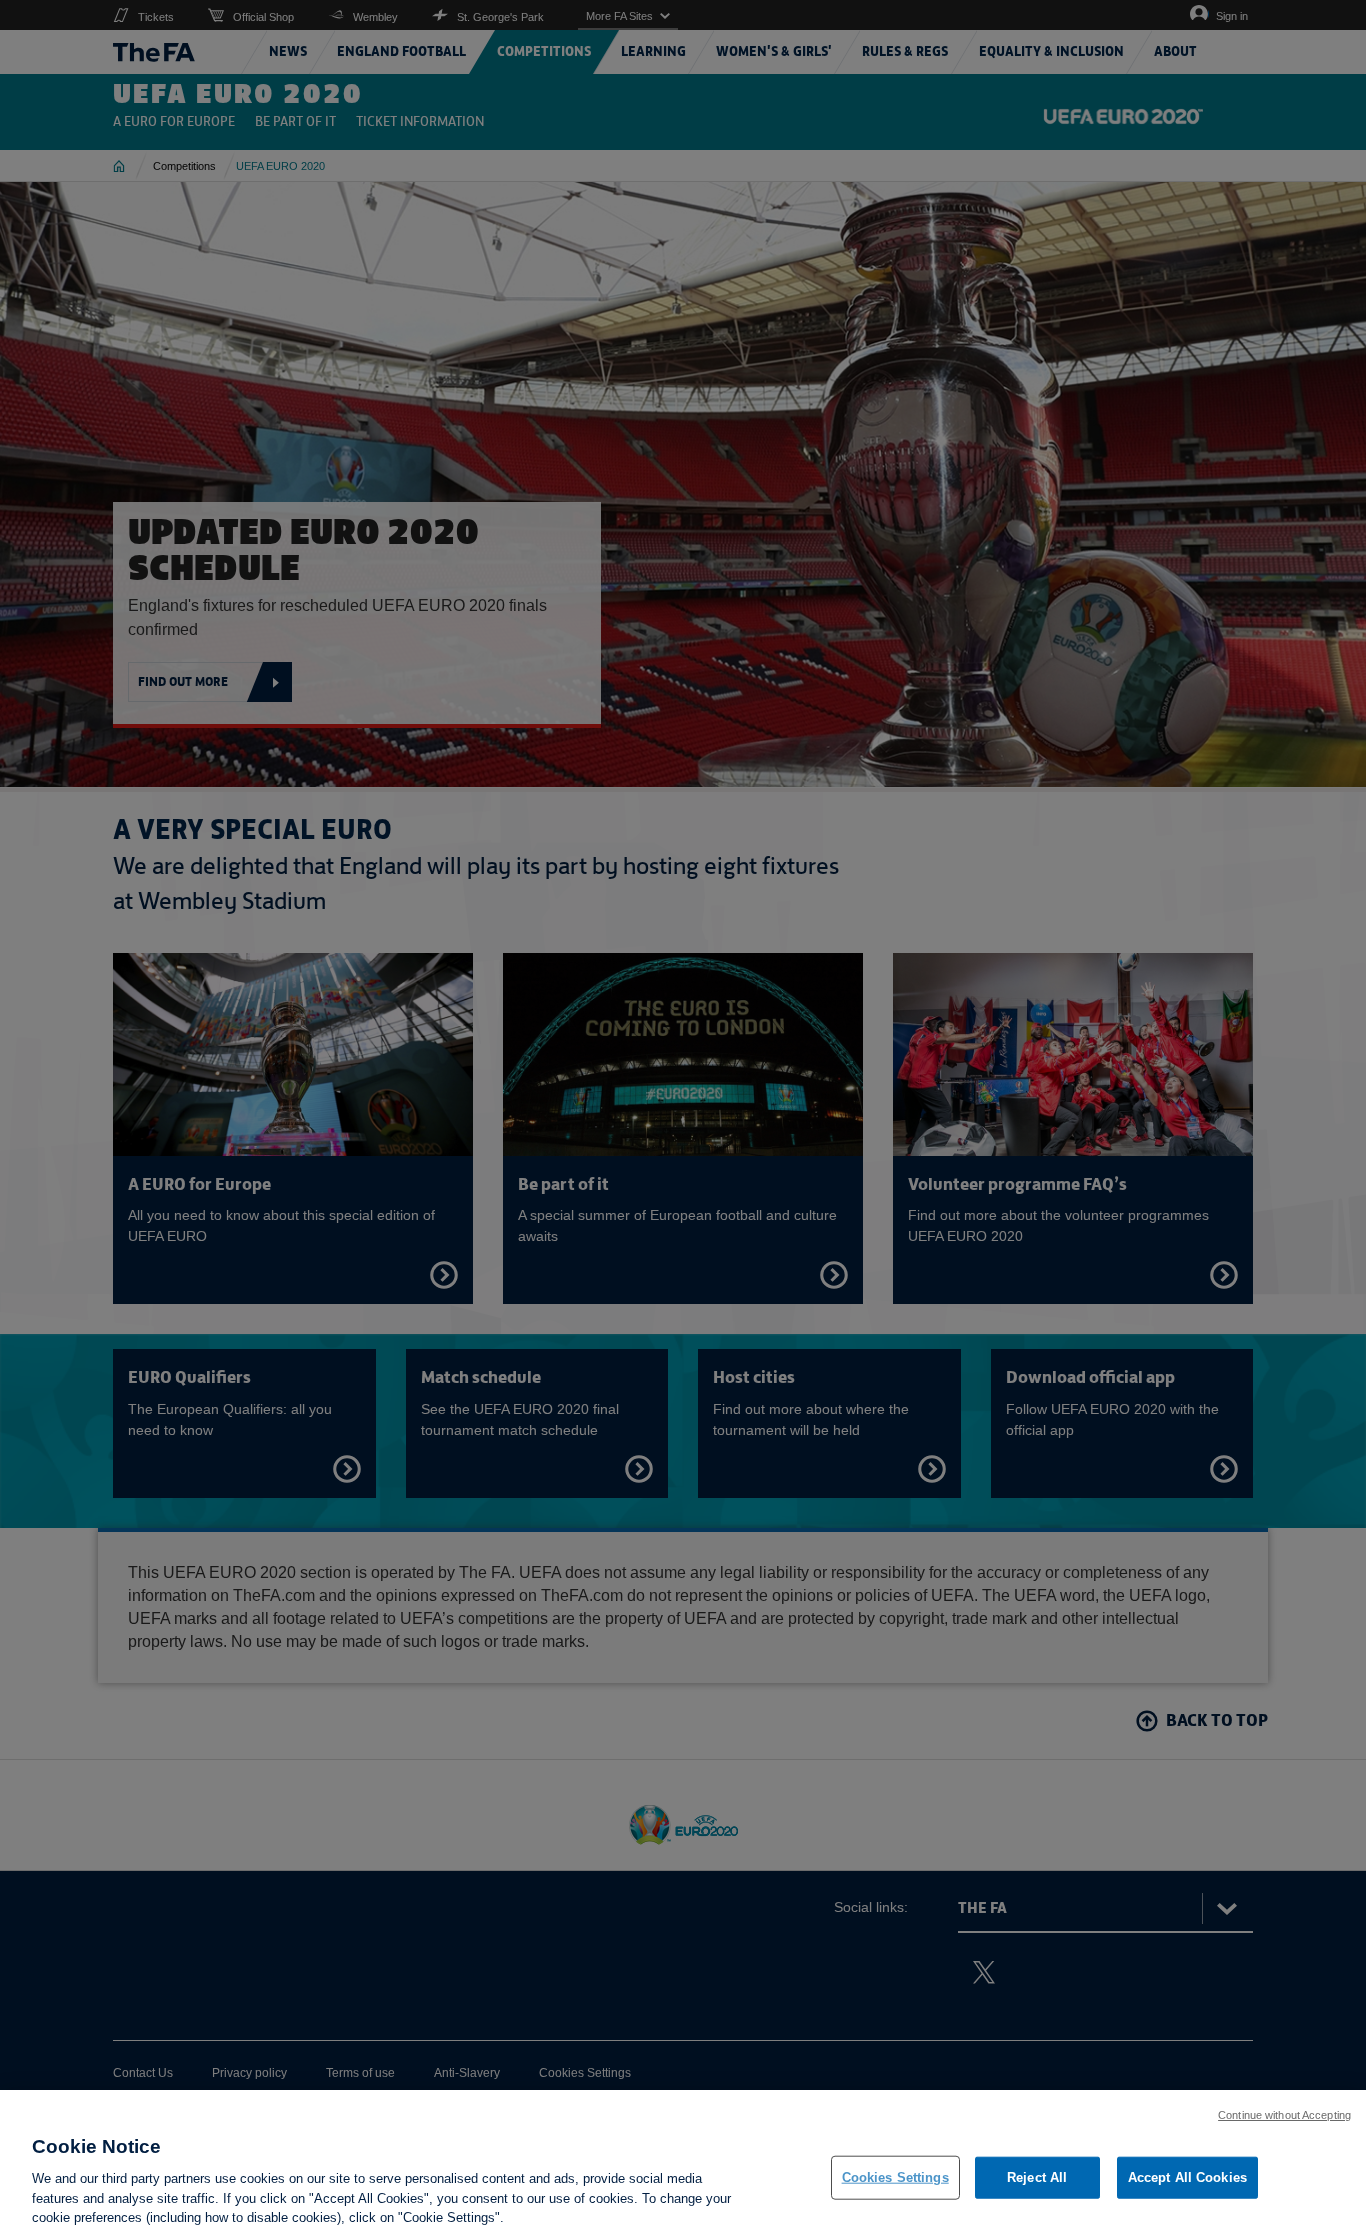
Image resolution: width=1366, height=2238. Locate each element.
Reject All (1037, 2177)
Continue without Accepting (1284, 2115)
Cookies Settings (895, 2177)
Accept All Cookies (1187, 2177)
